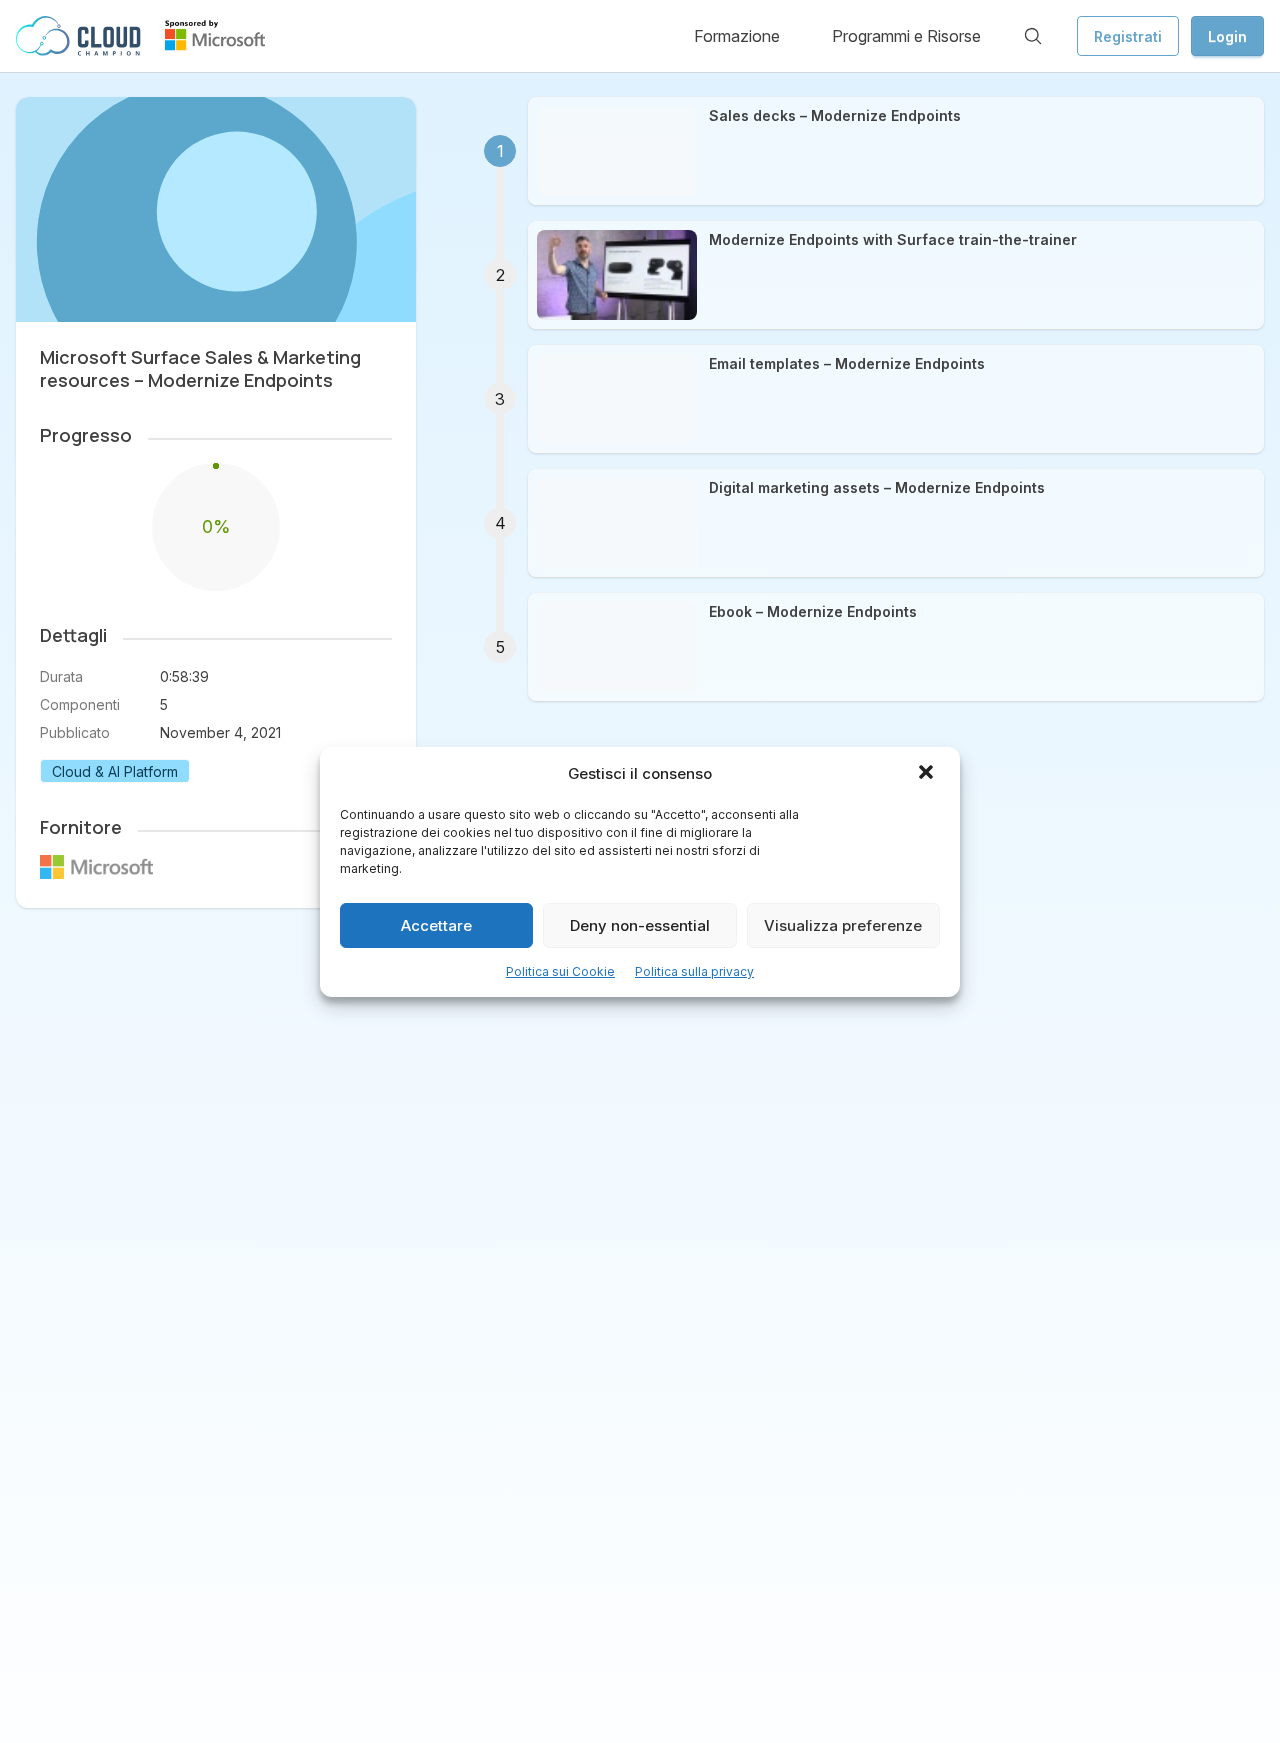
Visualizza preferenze (843, 924)
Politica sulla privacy (694, 971)
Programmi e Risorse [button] (906, 36)
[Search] (1033, 36)
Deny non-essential (640, 924)
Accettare (436, 924)
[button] (928, 774)
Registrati (1128, 36)
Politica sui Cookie (560, 971)
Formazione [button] (737, 36)
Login (1227, 36)
